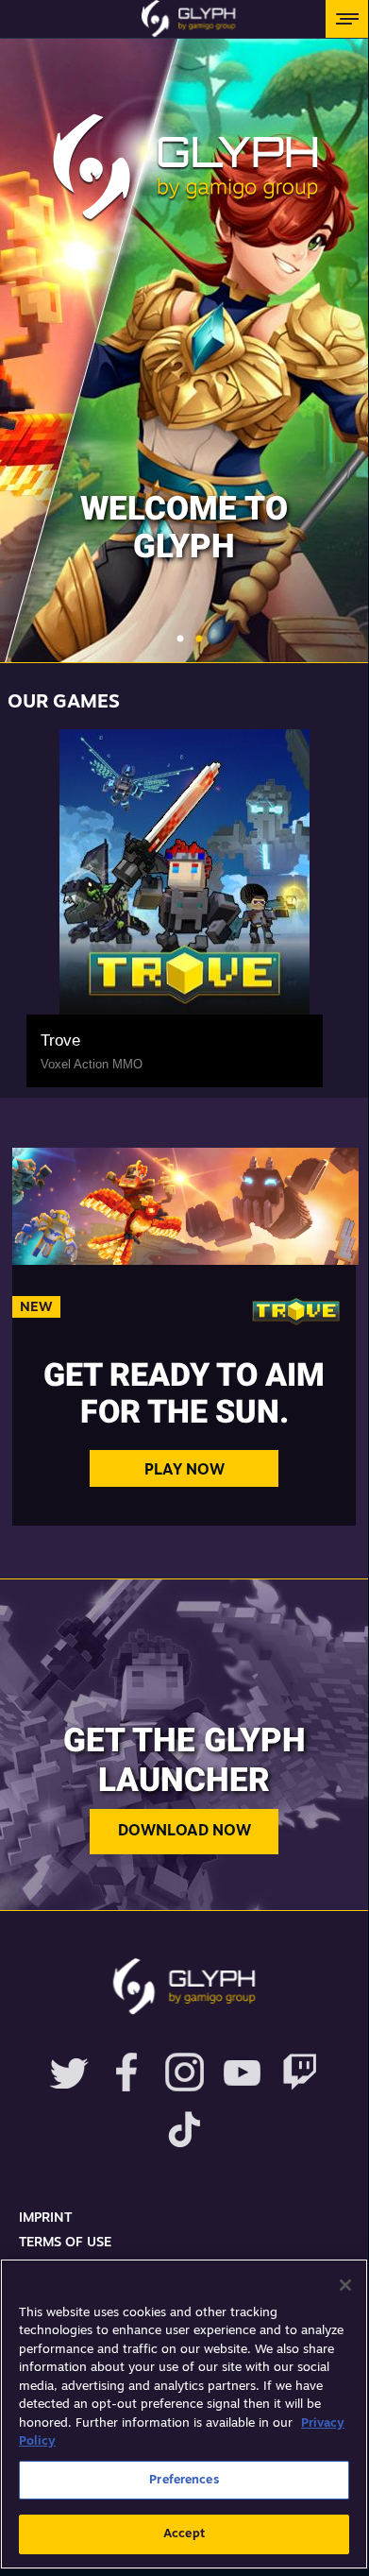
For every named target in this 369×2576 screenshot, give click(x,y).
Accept (184, 2534)
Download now (184, 1832)
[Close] (345, 2285)
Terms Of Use (65, 2243)
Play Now (184, 1471)
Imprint (45, 2218)
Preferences (184, 2480)
